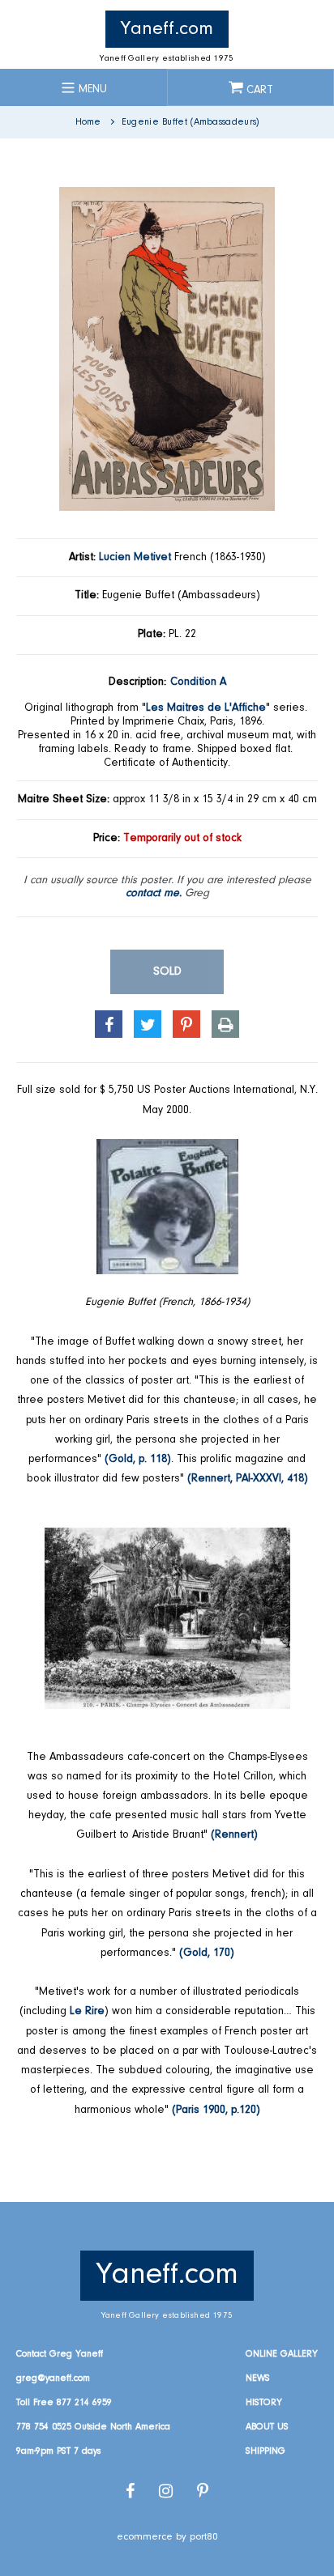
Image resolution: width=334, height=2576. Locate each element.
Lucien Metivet (135, 558)
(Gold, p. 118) (138, 1460)
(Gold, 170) (207, 1953)
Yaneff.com (167, 29)
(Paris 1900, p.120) (216, 2111)
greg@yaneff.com (53, 2378)
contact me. (154, 894)
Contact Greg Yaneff (60, 2354)
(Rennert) (234, 1835)
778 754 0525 (44, 2427)
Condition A (198, 682)
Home (88, 122)
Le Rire (87, 2012)
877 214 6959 (84, 2403)
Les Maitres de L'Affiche (206, 708)
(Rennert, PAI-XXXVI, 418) (248, 1479)
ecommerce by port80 (167, 2537)
